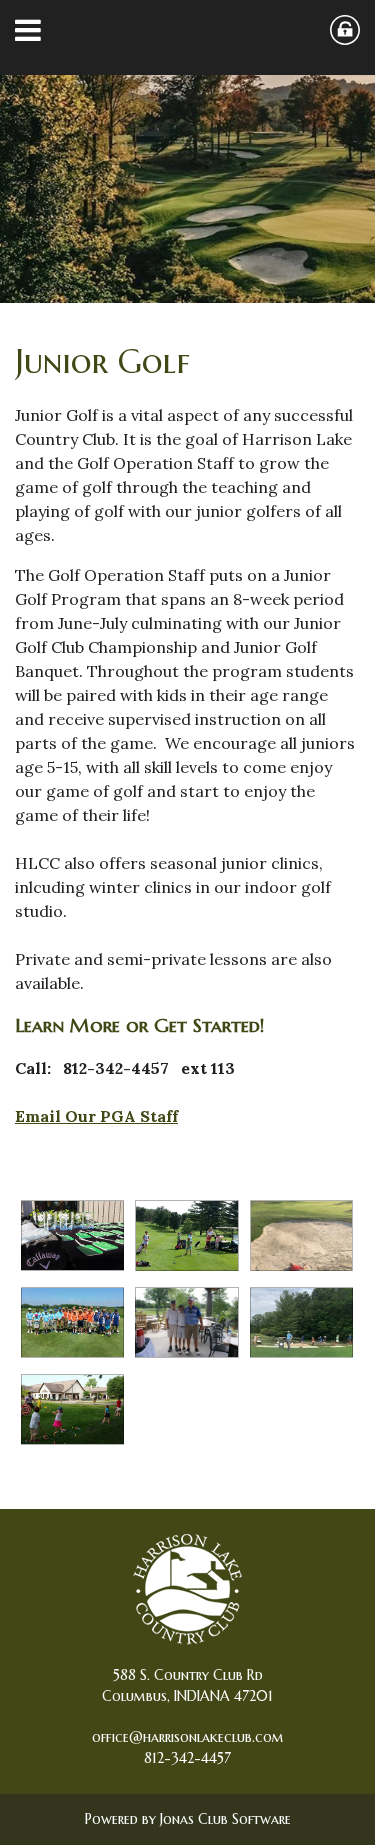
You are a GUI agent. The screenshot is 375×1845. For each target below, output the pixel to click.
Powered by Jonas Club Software (188, 1819)
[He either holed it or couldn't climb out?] (302, 1235)
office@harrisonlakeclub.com (188, 1737)
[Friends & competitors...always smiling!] (187, 1322)
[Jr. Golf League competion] (73, 1322)
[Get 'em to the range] (302, 1322)
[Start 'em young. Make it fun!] (187, 1235)
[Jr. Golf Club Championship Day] (73, 1235)
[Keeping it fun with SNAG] (73, 1409)
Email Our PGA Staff (96, 1116)
